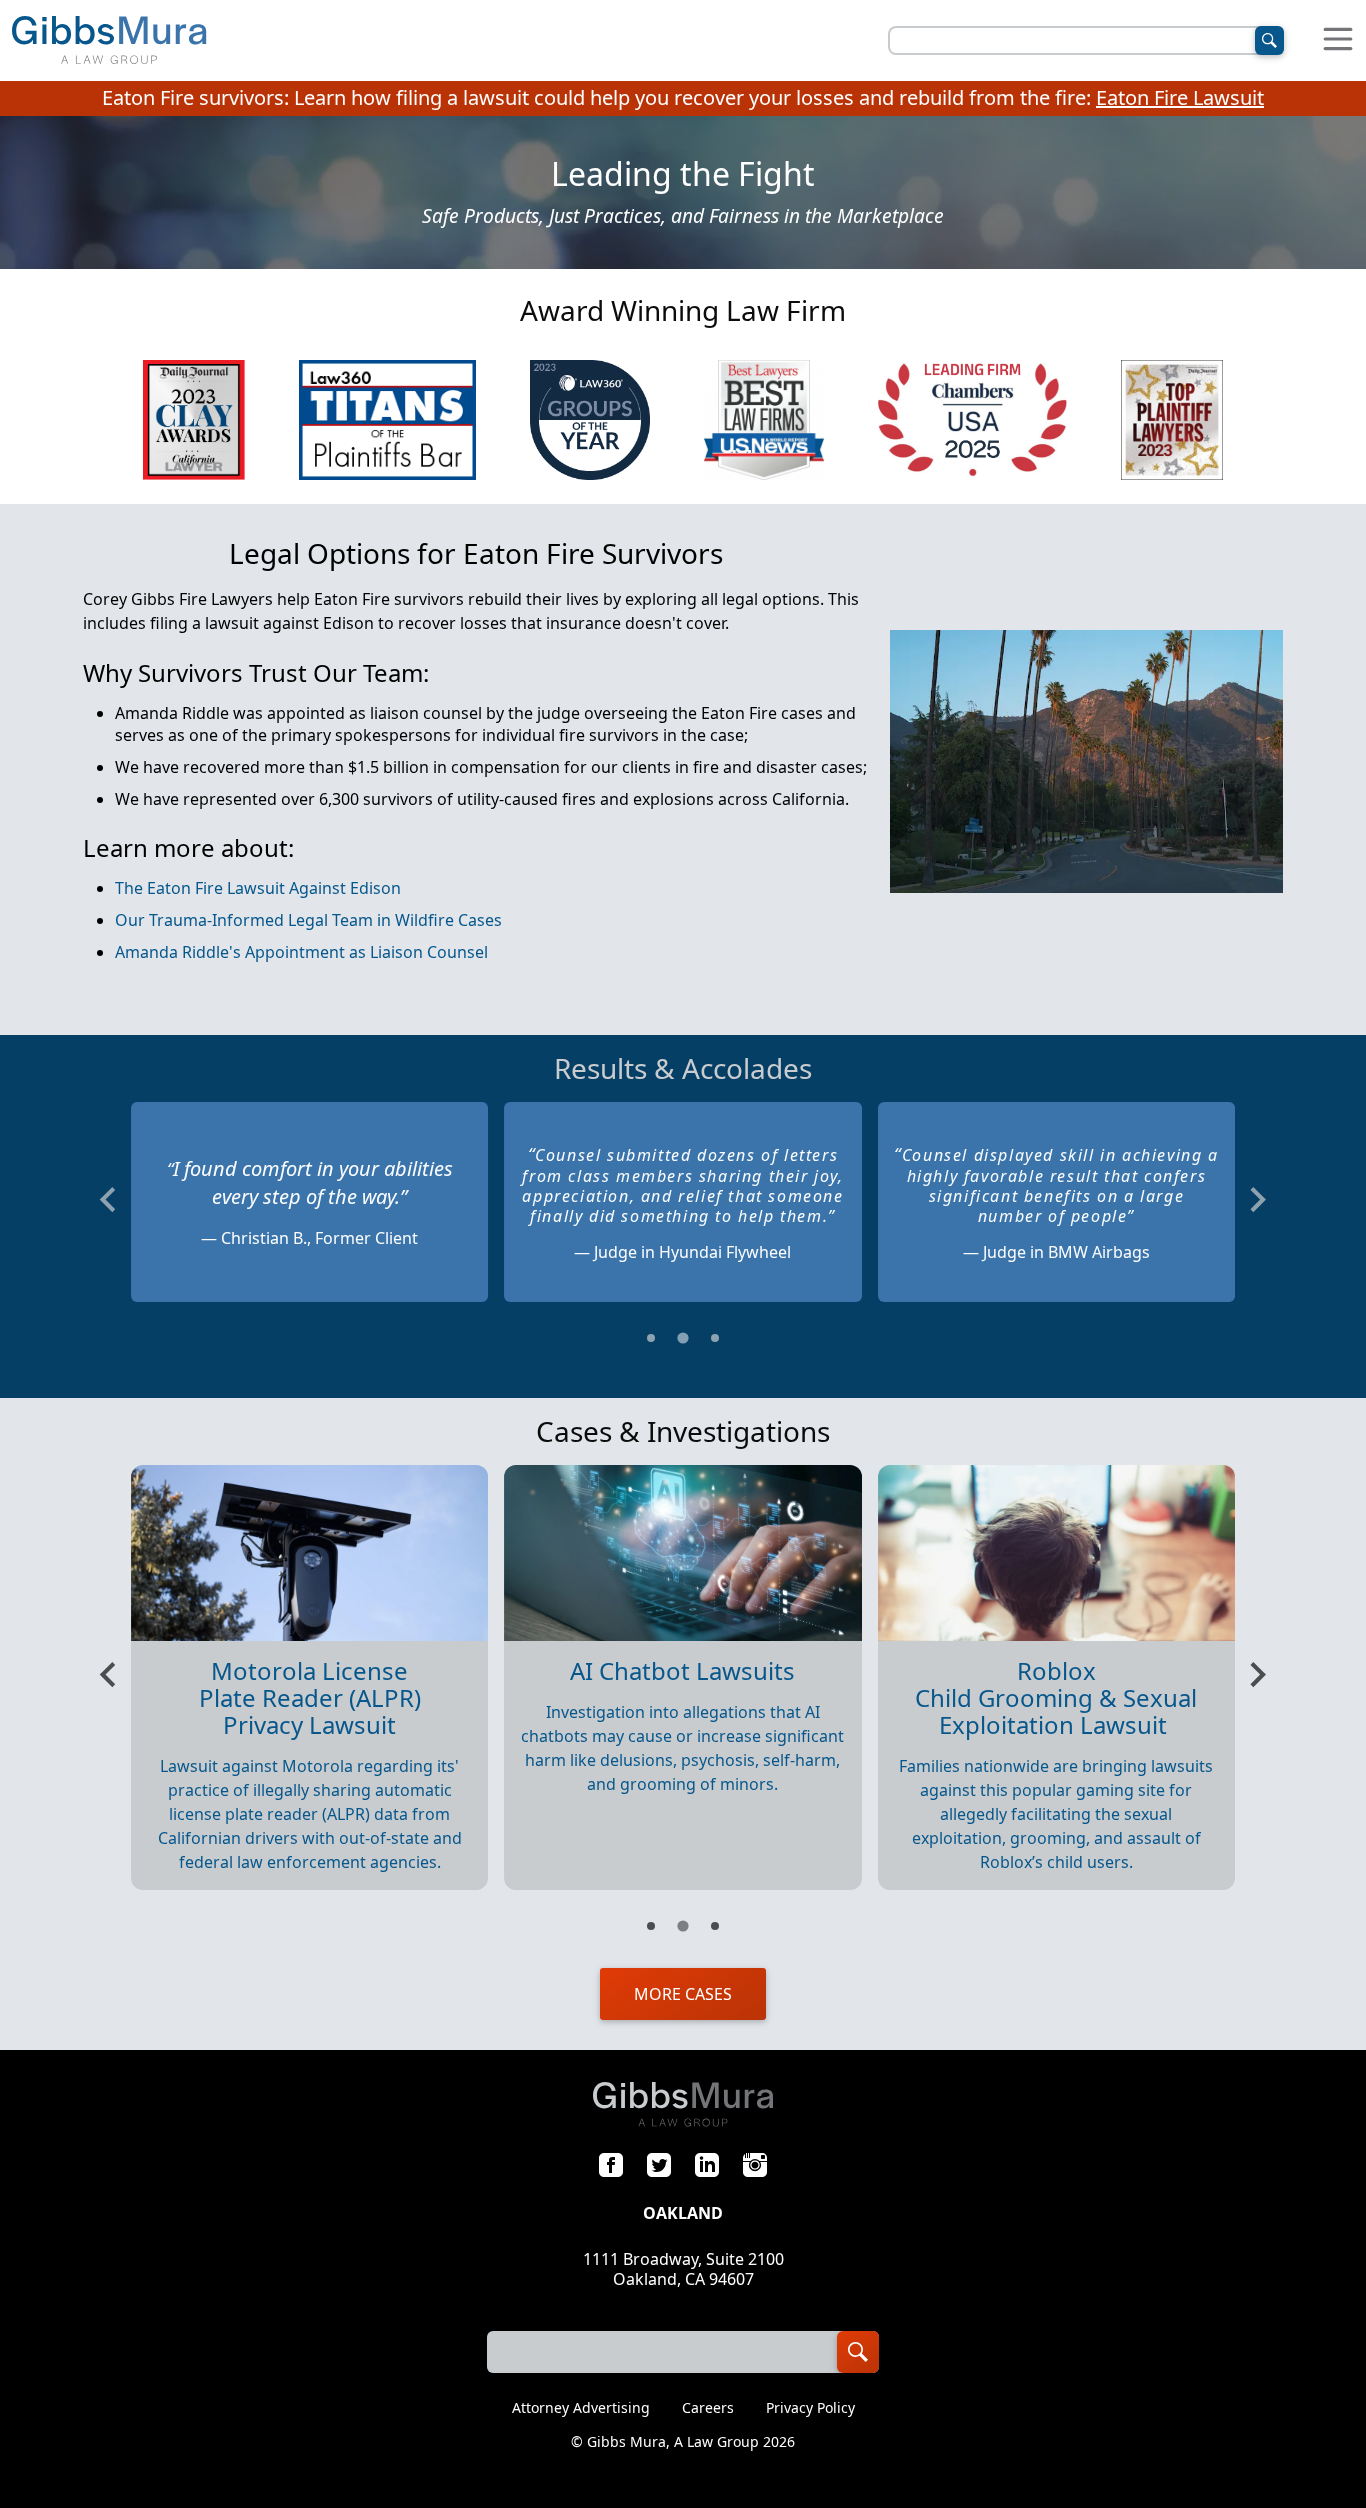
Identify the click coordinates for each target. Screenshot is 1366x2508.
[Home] (109, 40)
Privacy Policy (810, 2408)
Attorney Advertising (581, 2408)
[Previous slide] (109, 1199)
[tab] (651, 1338)
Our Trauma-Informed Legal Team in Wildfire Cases (308, 920)
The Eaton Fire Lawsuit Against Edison (258, 888)
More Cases (683, 1994)
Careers (708, 2408)
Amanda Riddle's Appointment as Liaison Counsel (301, 952)
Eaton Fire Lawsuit (1180, 97)
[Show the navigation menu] (1338, 40)
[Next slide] (1256, 1199)
